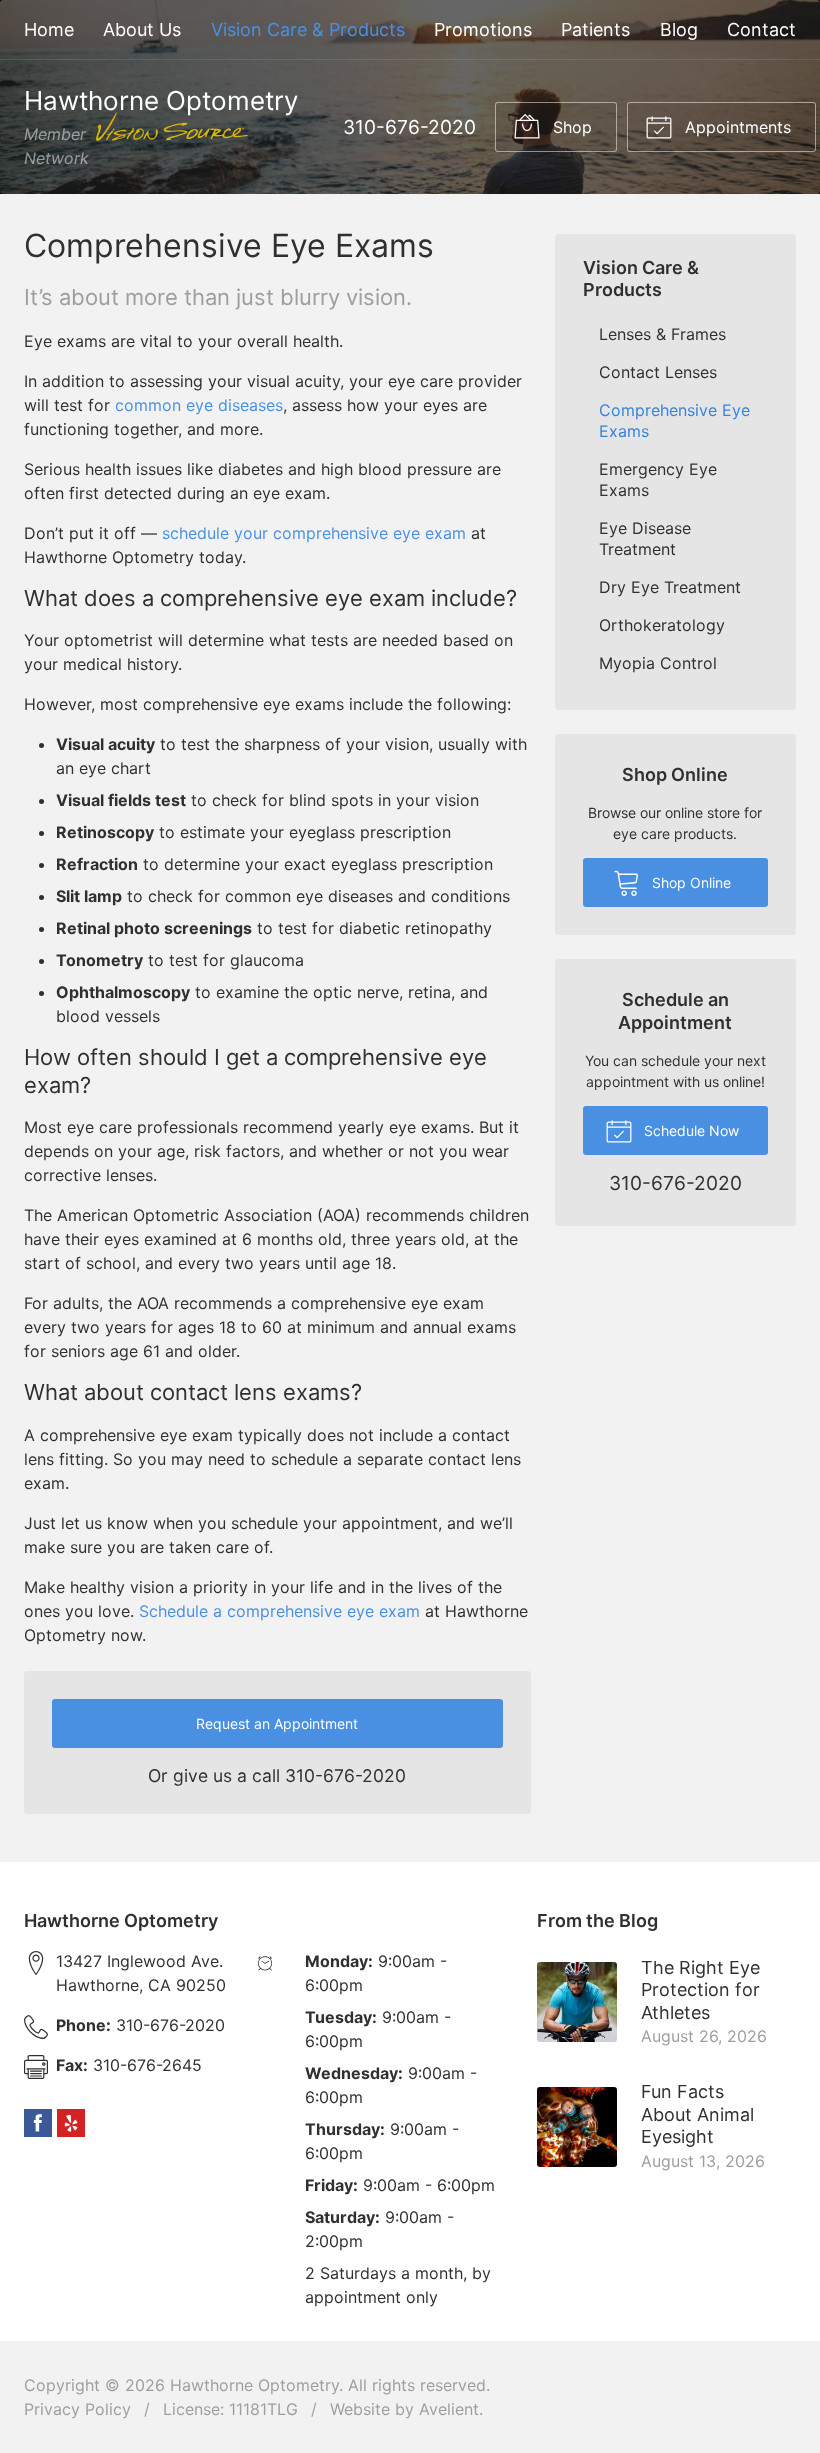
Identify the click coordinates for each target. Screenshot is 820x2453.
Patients (595, 29)
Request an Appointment (277, 1723)
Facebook (38, 2123)
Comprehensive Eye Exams (674, 420)
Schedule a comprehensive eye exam (279, 1611)
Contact (761, 29)
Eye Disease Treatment (645, 538)
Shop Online (689, 882)
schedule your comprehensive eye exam (314, 533)
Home (49, 29)
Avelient (449, 2409)
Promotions (483, 29)
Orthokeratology (662, 625)
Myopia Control (658, 663)
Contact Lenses (658, 372)
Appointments (735, 127)
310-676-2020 (409, 127)
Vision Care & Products (308, 29)
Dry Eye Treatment (670, 587)
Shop (570, 127)
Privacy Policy (77, 2409)
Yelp (71, 2123)
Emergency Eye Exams (658, 479)
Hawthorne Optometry (254, 2385)
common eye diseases (199, 405)
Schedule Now (689, 1130)
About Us (142, 29)
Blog (679, 29)
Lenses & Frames (662, 334)
